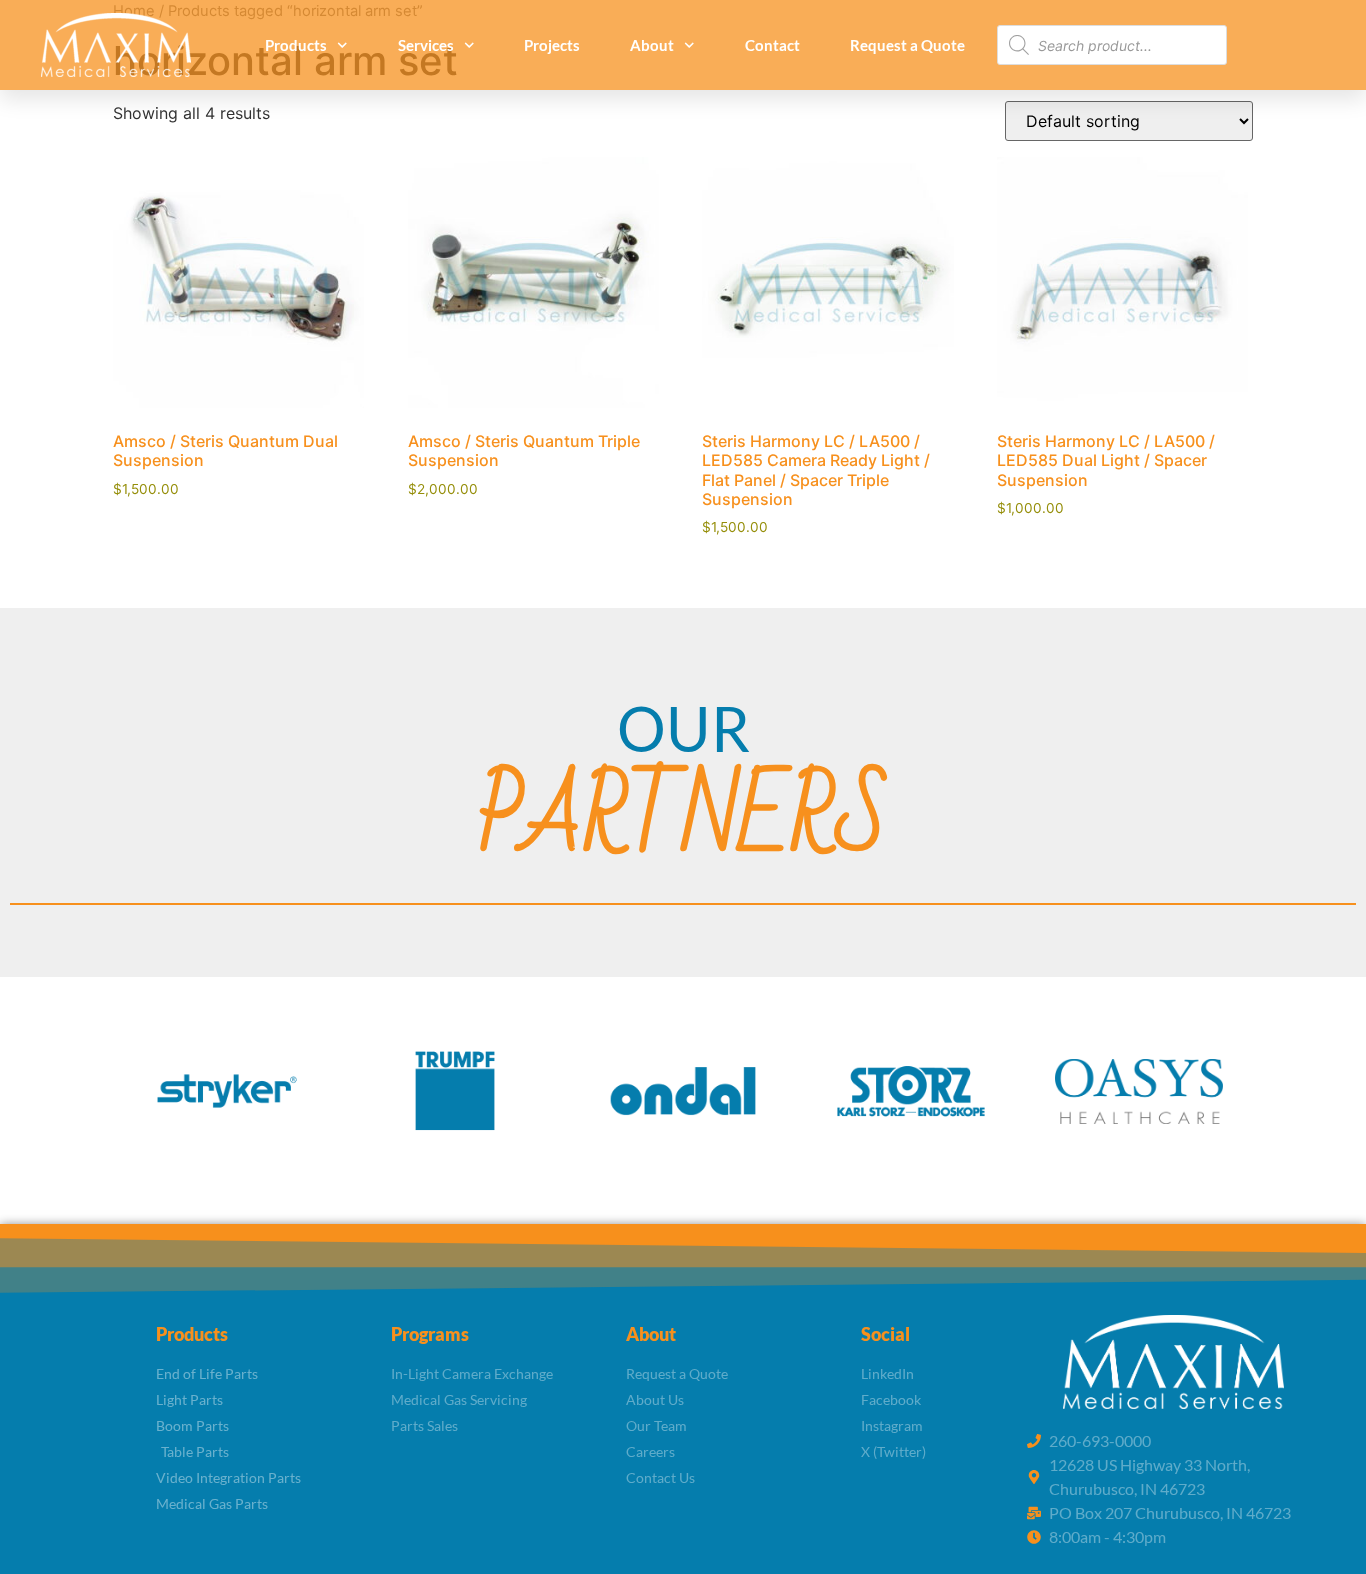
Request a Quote (907, 45)
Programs (430, 1334)
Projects (552, 45)
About (652, 45)
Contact (772, 45)
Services (426, 45)
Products (296, 45)
